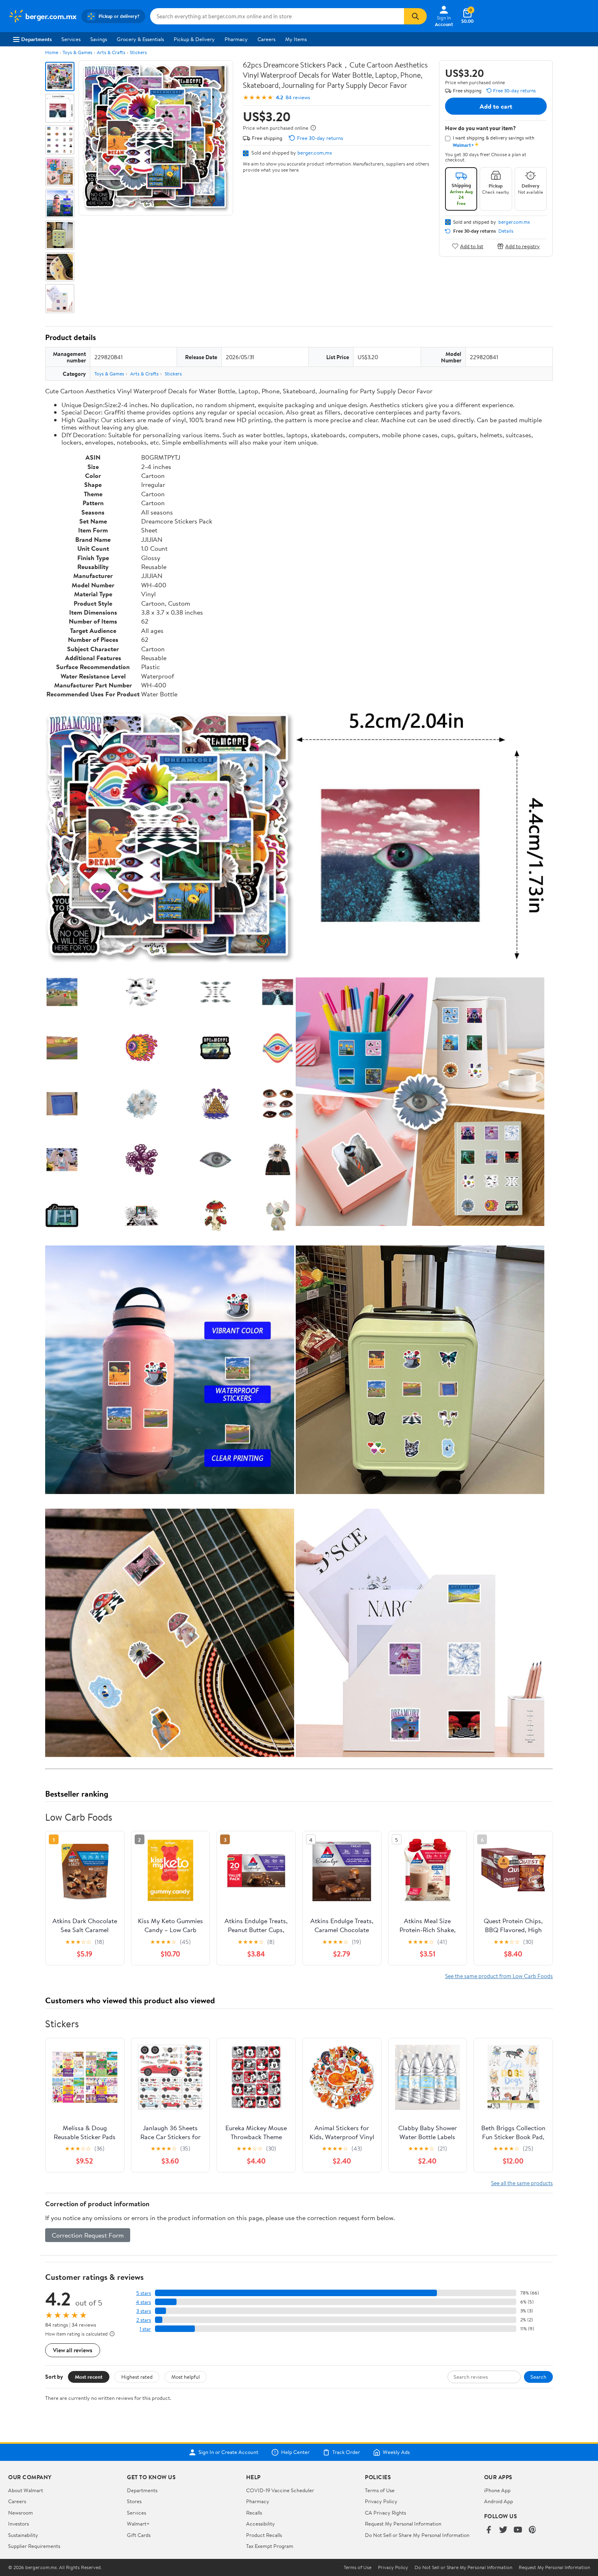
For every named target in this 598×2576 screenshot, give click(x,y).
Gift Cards (139, 2535)
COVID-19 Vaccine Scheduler (280, 2490)
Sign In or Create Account (228, 2452)
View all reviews (73, 2350)
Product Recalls (264, 2535)
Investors (19, 2524)
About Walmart (26, 2490)
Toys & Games (77, 52)
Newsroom (21, 2513)
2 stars (144, 2320)
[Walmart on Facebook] (489, 2530)
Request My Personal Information (403, 2524)
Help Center (295, 2452)
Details (506, 231)
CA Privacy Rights (385, 2513)
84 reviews (298, 97)
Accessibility (261, 2524)
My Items (296, 39)
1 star (145, 2329)
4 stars (143, 2302)
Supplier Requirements (34, 2546)
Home (52, 52)
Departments (36, 39)
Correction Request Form (88, 2235)
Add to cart (496, 106)
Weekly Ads (396, 2452)
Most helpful (186, 2377)
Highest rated (137, 2377)
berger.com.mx (315, 153)
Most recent (89, 2377)
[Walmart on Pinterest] (533, 2530)
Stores (134, 2501)
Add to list (472, 246)
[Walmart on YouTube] (518, 2530)
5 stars (144, 2293)
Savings (99, 39)
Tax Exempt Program (270, 2546)
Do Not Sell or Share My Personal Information (417, 2535)
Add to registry (523, 246)
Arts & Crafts (111, 52)
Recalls (254, 2513)
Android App (499, 2501)
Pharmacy (236, 39)
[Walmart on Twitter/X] (503, 2530)
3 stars (144, 2311)
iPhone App (497, 2490)
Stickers (138, 52)
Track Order (346, 2452)
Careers (266, 39)
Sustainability (23, 2535)
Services (71, 39)
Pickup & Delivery (194, 39)
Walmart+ (138, 2524)
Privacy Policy (381, 2501)
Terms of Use (380, 2490)
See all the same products (522, 2183)
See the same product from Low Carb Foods (499, 1976)
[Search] (415, 16)
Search (538, 2377)
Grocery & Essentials (140, 39)
